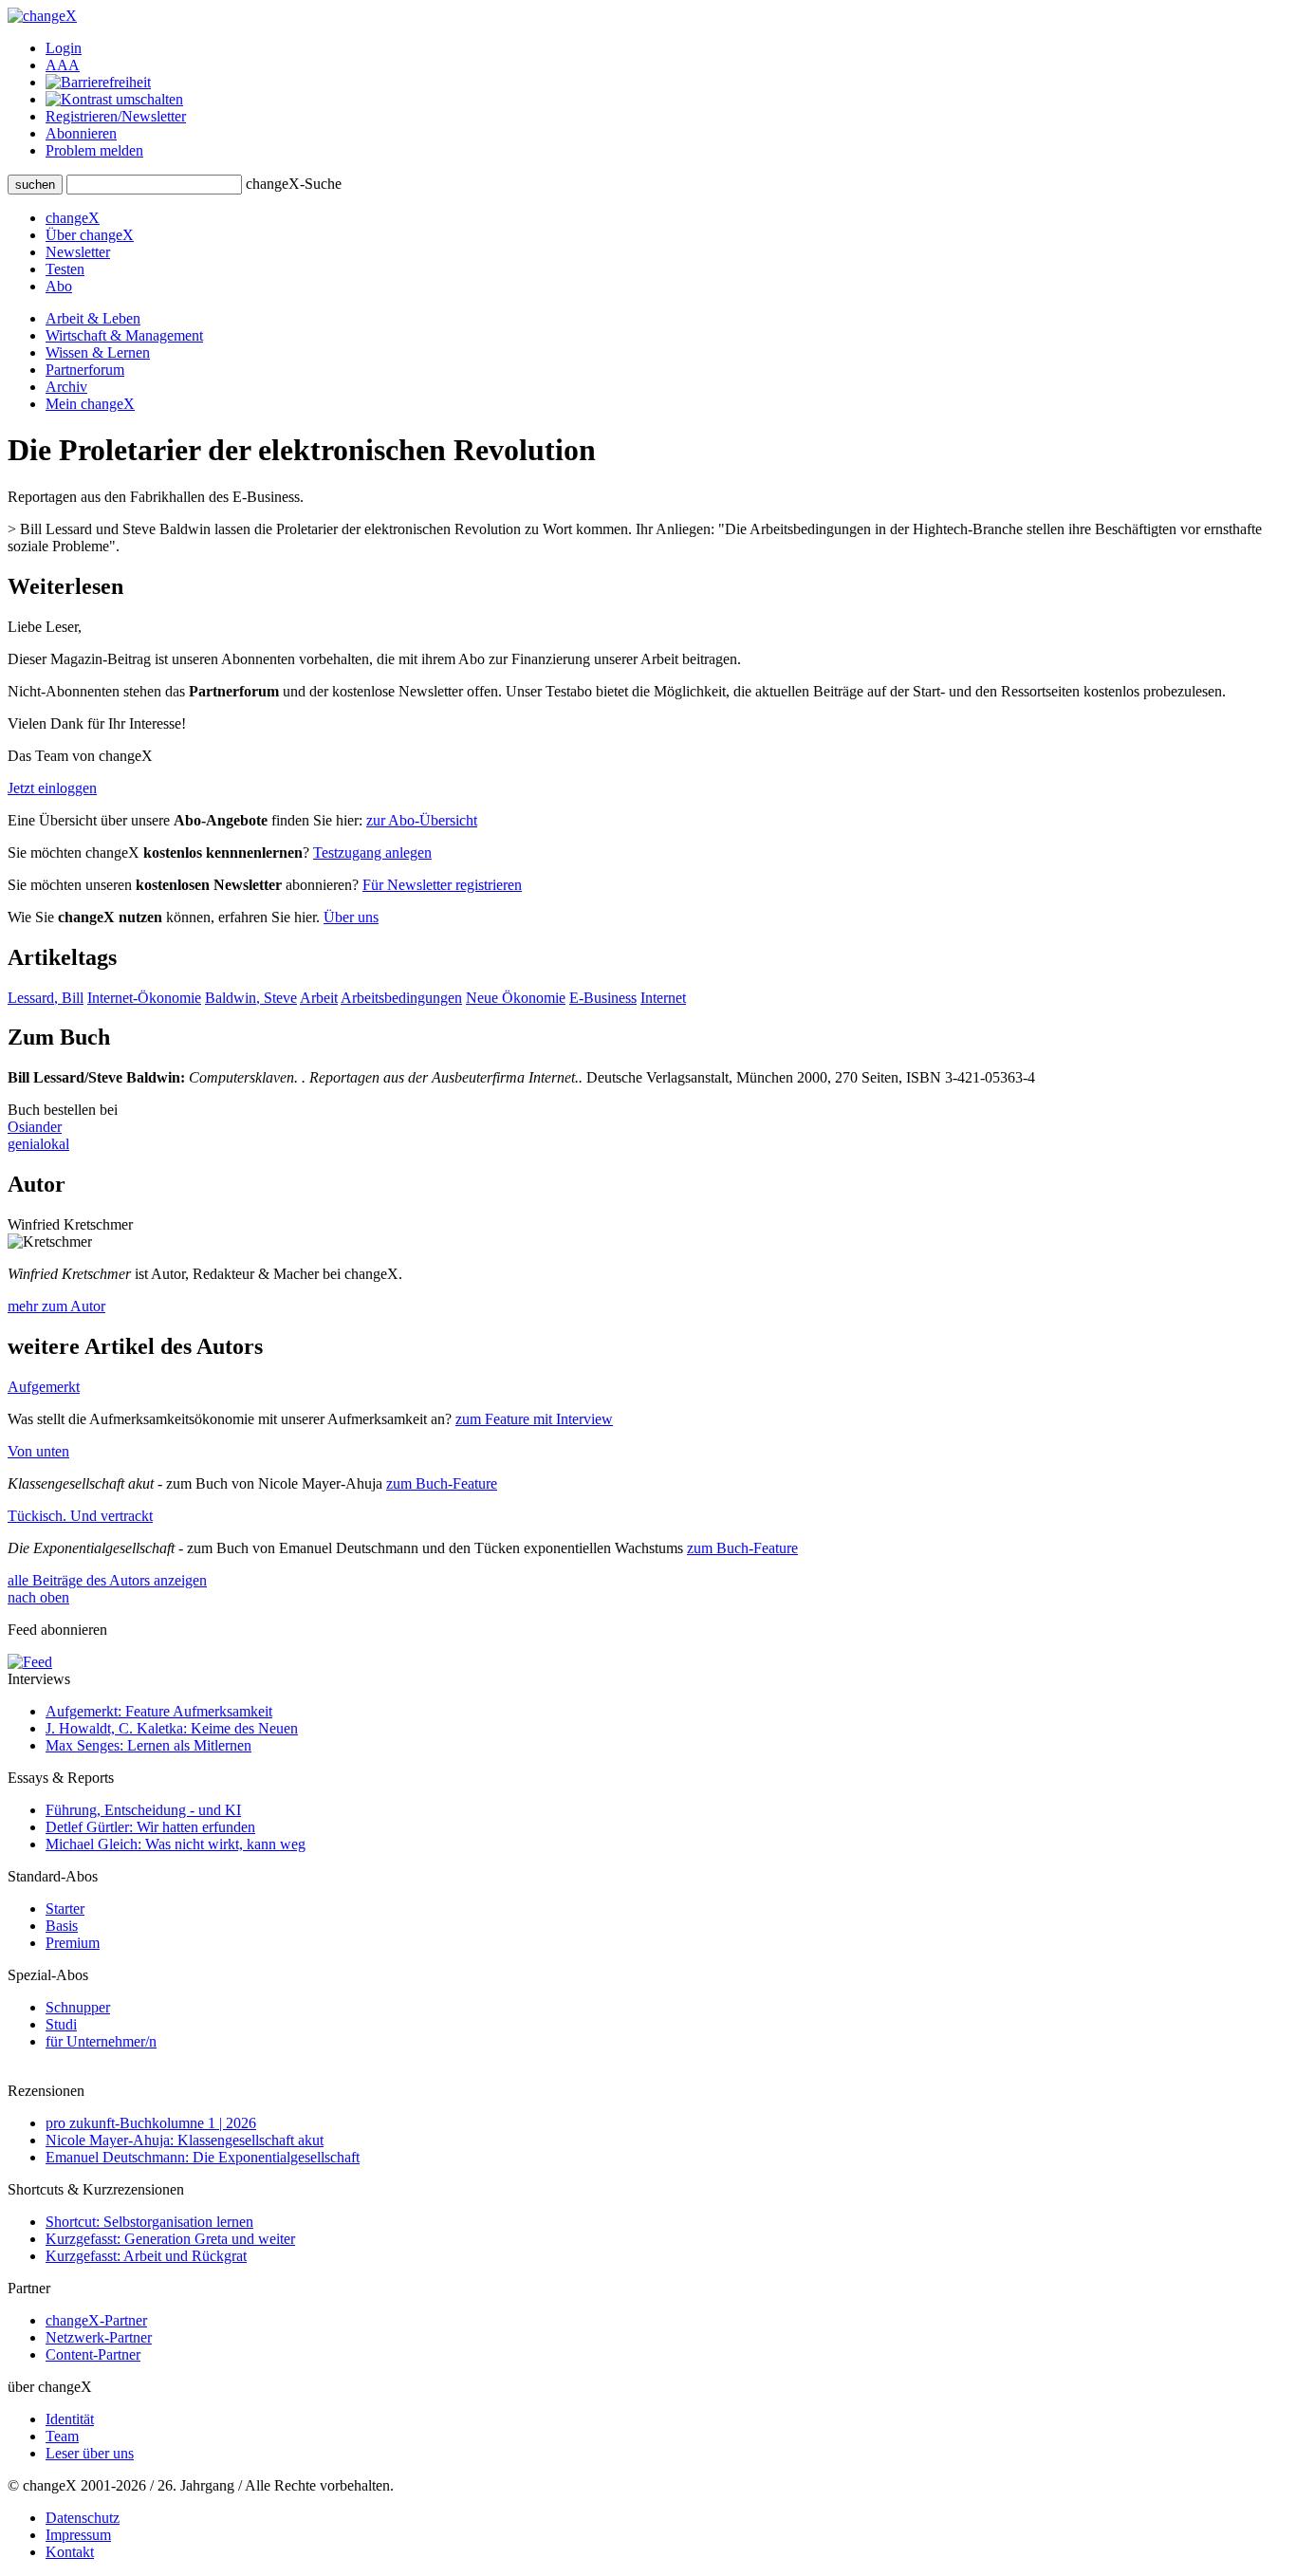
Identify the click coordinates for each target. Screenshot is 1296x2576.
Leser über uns (90, 2453)
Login (64, 48)
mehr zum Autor (56, 1306)
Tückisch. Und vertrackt (80, 1516)
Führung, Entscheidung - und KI (143, 1810)
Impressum (78, 2535)
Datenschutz (83, 2518)
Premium (73, 1943)
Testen (65, 269)
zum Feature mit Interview (534, 1419)
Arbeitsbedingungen (401, 998)
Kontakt (70, 2552)
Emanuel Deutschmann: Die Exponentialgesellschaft (203, 2157)
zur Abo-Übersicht (422, 820)
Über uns (351, 917)
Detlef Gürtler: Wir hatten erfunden (150, 1827)
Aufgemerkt (44, 1387)
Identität (70, 2419)
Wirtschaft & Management (124, 335)
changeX (73, 218)
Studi (61, 2024)
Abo (59, 286)
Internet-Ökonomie (144, 998)
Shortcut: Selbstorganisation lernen (149, 2222)
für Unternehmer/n (101, 2041)
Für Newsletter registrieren (442, 885)
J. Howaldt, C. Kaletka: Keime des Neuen (172, 1728)
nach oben (38, 1597)
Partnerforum (85, 370)
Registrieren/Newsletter (116, 116)
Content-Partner (93, 2354)
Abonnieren (81, 133)
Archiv (66, 387)
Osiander (35, 1127)
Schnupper (78, 2007)
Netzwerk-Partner (99, 2337)
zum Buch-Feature (442, 1483)
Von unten (38, 1451)
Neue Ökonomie (516, 998)
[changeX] (42, 16)
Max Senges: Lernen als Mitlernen (148, 1745)
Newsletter (78, 252)
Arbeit (319, 998)
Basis (62, 1926)
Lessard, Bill (46, 998)
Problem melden (94, 150)
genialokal (38, 1144)
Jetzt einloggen (52, 788)
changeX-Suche (294, 184)
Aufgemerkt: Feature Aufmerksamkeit (159, 1711)
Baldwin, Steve (251, 998)
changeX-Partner (96, 2320)
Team (62, 2436)
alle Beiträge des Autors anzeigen (107, 1580)
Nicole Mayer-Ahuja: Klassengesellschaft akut (185, 2140)
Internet (663, 998)
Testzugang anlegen (372, 852)
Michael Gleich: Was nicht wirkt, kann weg (176, 1844)
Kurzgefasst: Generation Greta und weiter (170, 2239)
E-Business (603, 998)
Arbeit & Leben (93, 318)
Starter (65, 1909)
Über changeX (90, 235)
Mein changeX (90, 404)
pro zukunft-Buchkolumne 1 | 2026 (151, 2123)
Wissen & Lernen (98, 352)
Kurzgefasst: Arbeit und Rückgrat (146, 2256)
